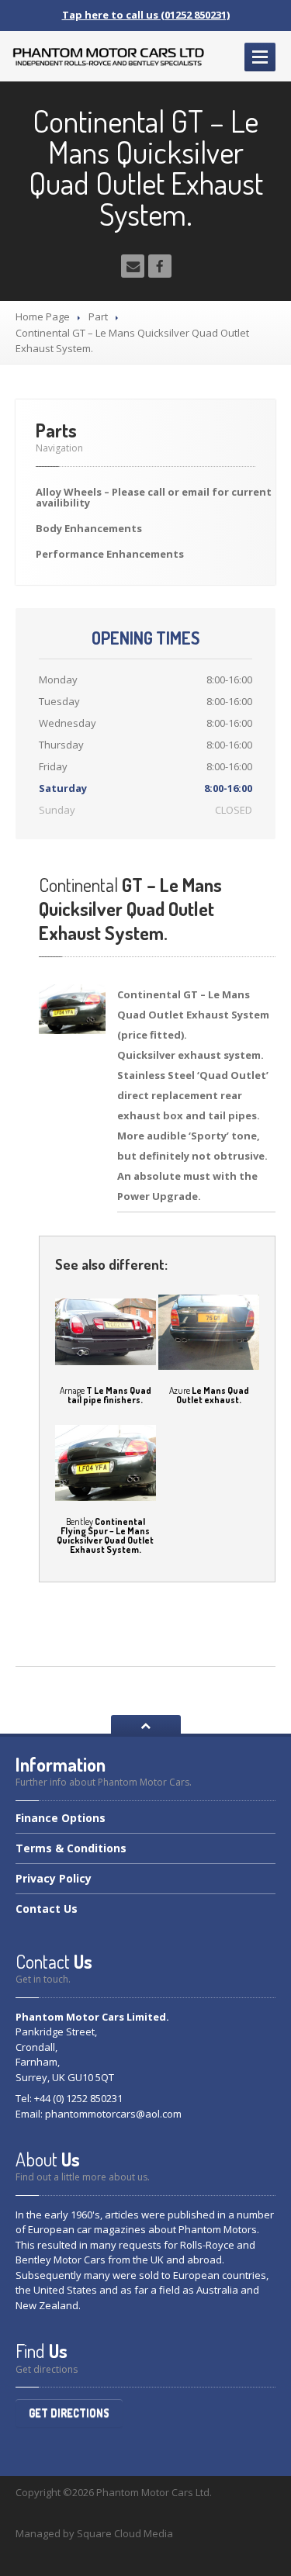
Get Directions (69, 2413)
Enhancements (89, 528)
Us (47, 1909)
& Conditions (71, 1848)
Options (61, 1819)
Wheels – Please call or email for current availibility (154, 497)
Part (98, 316)
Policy (54, 1878)
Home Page (43, 316)
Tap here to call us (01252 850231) (146, 15)
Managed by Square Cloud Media (94, 2533)
